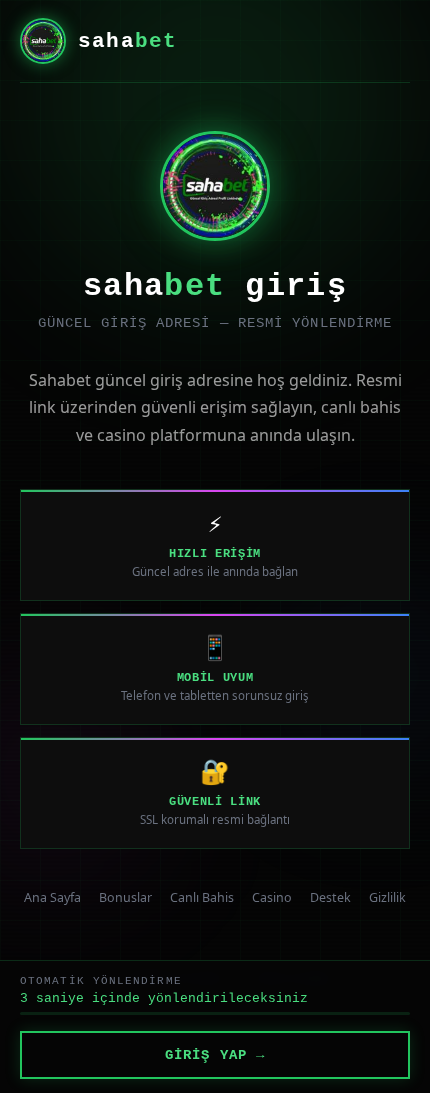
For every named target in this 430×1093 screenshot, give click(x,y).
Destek (330, 897)
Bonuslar (125, 897)
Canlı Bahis (202, 897)
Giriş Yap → (215, 1055)
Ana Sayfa (52, 897)
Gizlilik (387, 897)
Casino (272, 897)
